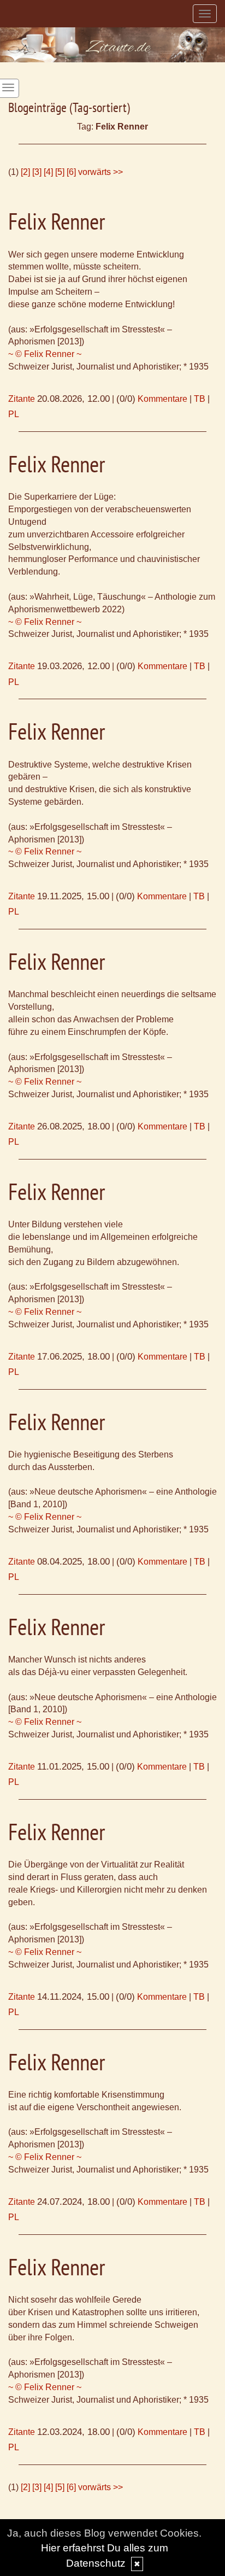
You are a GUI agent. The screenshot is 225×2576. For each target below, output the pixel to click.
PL (14, 414)
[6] (71, 172)
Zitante (22, 399)
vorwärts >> (100, 172)
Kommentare (162, 399)
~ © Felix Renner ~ (45, 354)
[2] (25, 172)
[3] (37, 172)
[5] (60, 172)
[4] (48, 172)
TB (200, 399)
